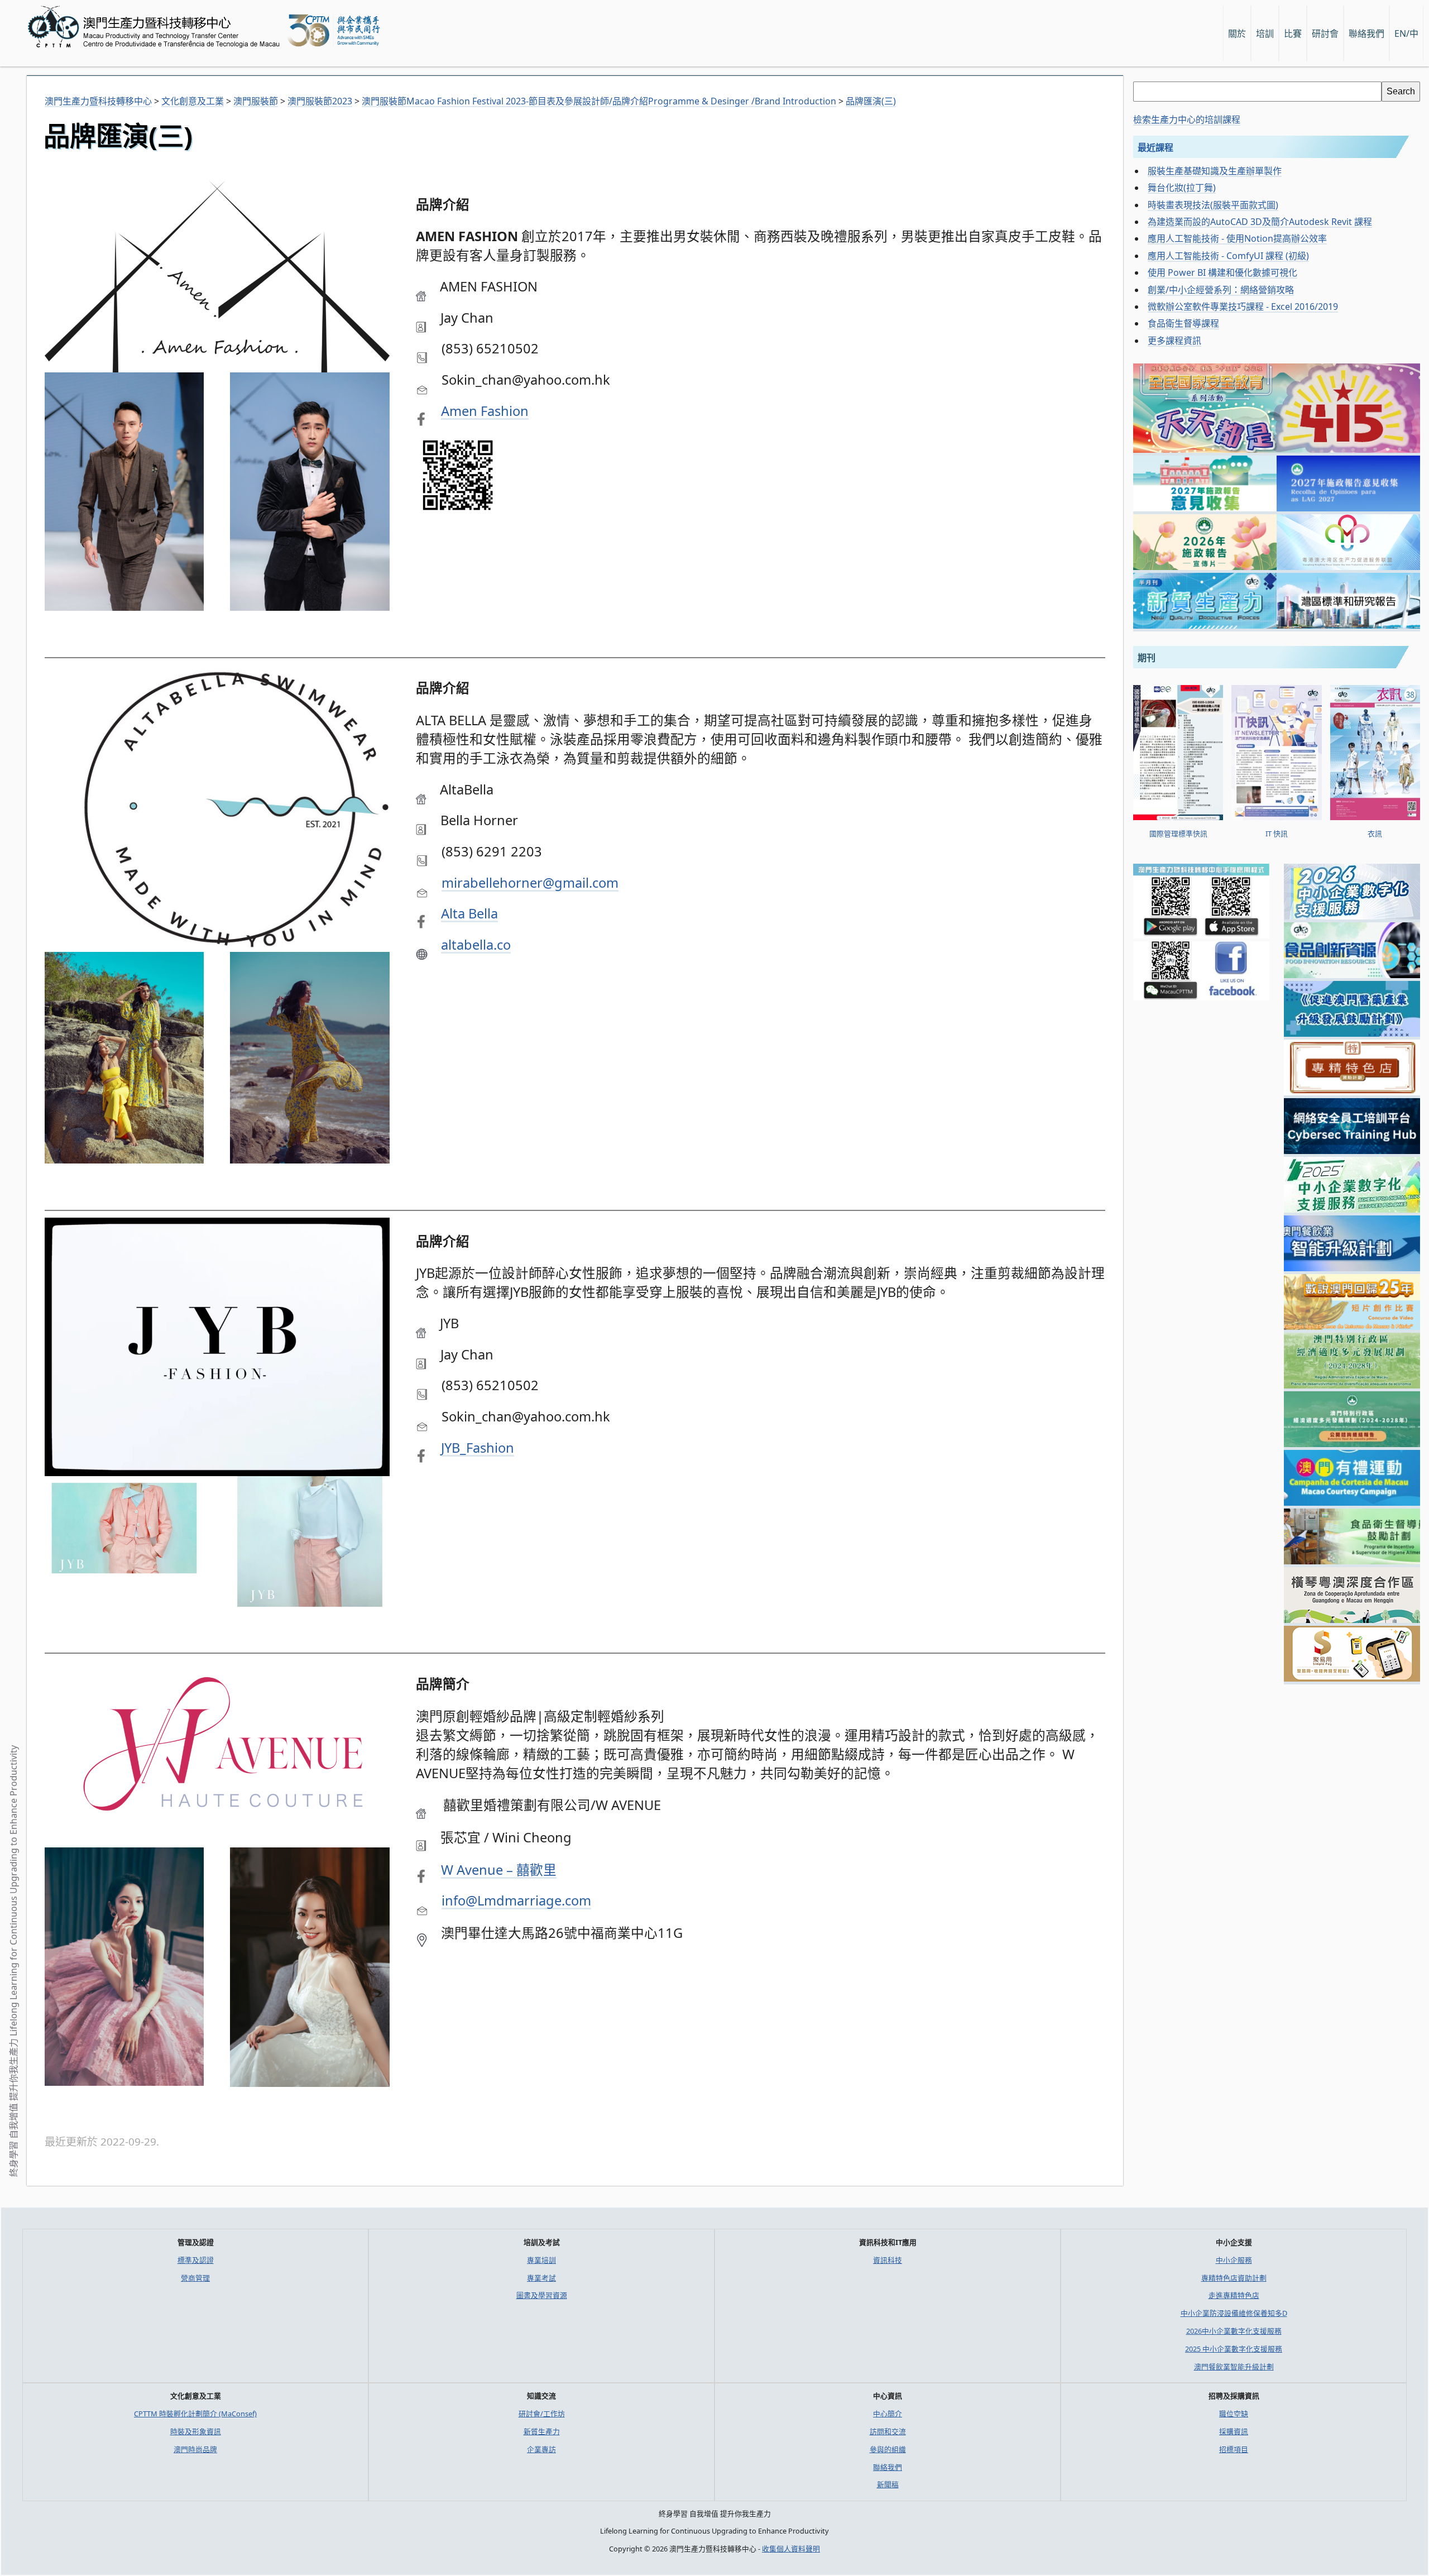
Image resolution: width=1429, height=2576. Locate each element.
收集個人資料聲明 (791, 2549)
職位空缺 (1234, 2414)
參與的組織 (888, 2449)
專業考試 (541, 2278)
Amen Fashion (485, 411)
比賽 (1293, 33)
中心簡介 (888, 2414)
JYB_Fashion (478, 1448)
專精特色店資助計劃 (1234, 2278)
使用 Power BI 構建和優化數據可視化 (1222, 272)
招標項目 (1234, 2449)
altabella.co (476, 945)
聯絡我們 (888, 2467)
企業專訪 (541, 2449)
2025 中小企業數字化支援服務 (1234, 2349)
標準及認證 (196, 2260)
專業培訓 (541, 2260)
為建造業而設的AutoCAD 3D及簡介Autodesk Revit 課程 (1260, 222)
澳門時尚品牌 (195, 2449)
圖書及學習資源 (542, 2295)
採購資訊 (1234, 2431)
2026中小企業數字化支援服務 (1234, 2331)
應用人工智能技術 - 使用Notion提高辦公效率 (1237, 238)
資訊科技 (888, 2260)
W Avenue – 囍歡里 (499, 1870)
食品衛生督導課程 (1183, 323)
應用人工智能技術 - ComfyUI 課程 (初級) (1228, 256)
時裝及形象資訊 (196, 2431)
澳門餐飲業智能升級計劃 (1234, 2367)
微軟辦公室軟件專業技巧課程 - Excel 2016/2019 (1243, 307)
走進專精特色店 (1234, 2295)
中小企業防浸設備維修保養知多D (1234, 2313)
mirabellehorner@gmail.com (530, 883)
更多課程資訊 (1174, 341)
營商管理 (195, 2278)
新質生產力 (542, 2431)
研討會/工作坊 (542, 2414)
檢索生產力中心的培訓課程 (1187, 119)
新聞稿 (888, 2484)
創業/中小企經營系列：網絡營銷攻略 (1221, 290)
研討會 (1325, 33)
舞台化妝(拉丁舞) (1182, 188)
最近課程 (1155, 147)
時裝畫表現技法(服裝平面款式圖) (1213, 205)
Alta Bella (469, 913)
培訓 (1265, 33)
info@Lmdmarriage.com (516, 1900)
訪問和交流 (888, 2431)
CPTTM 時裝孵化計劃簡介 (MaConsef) (195, 2414)
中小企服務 (1234, 2260)
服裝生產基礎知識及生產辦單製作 (1215, 171)
